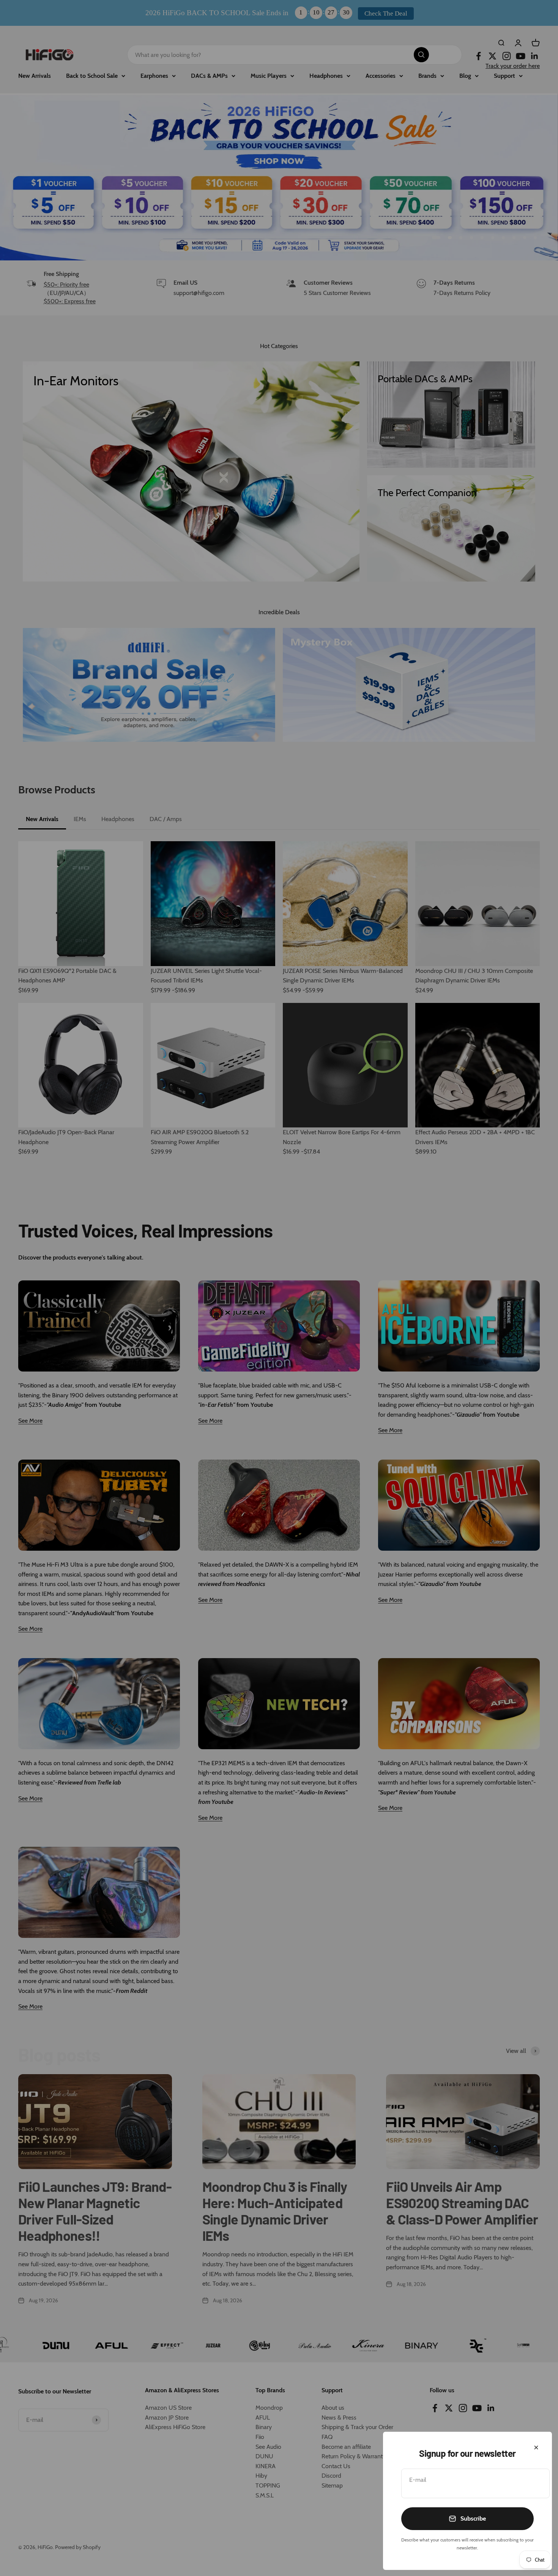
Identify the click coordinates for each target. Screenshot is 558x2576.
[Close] (536, 2448)
